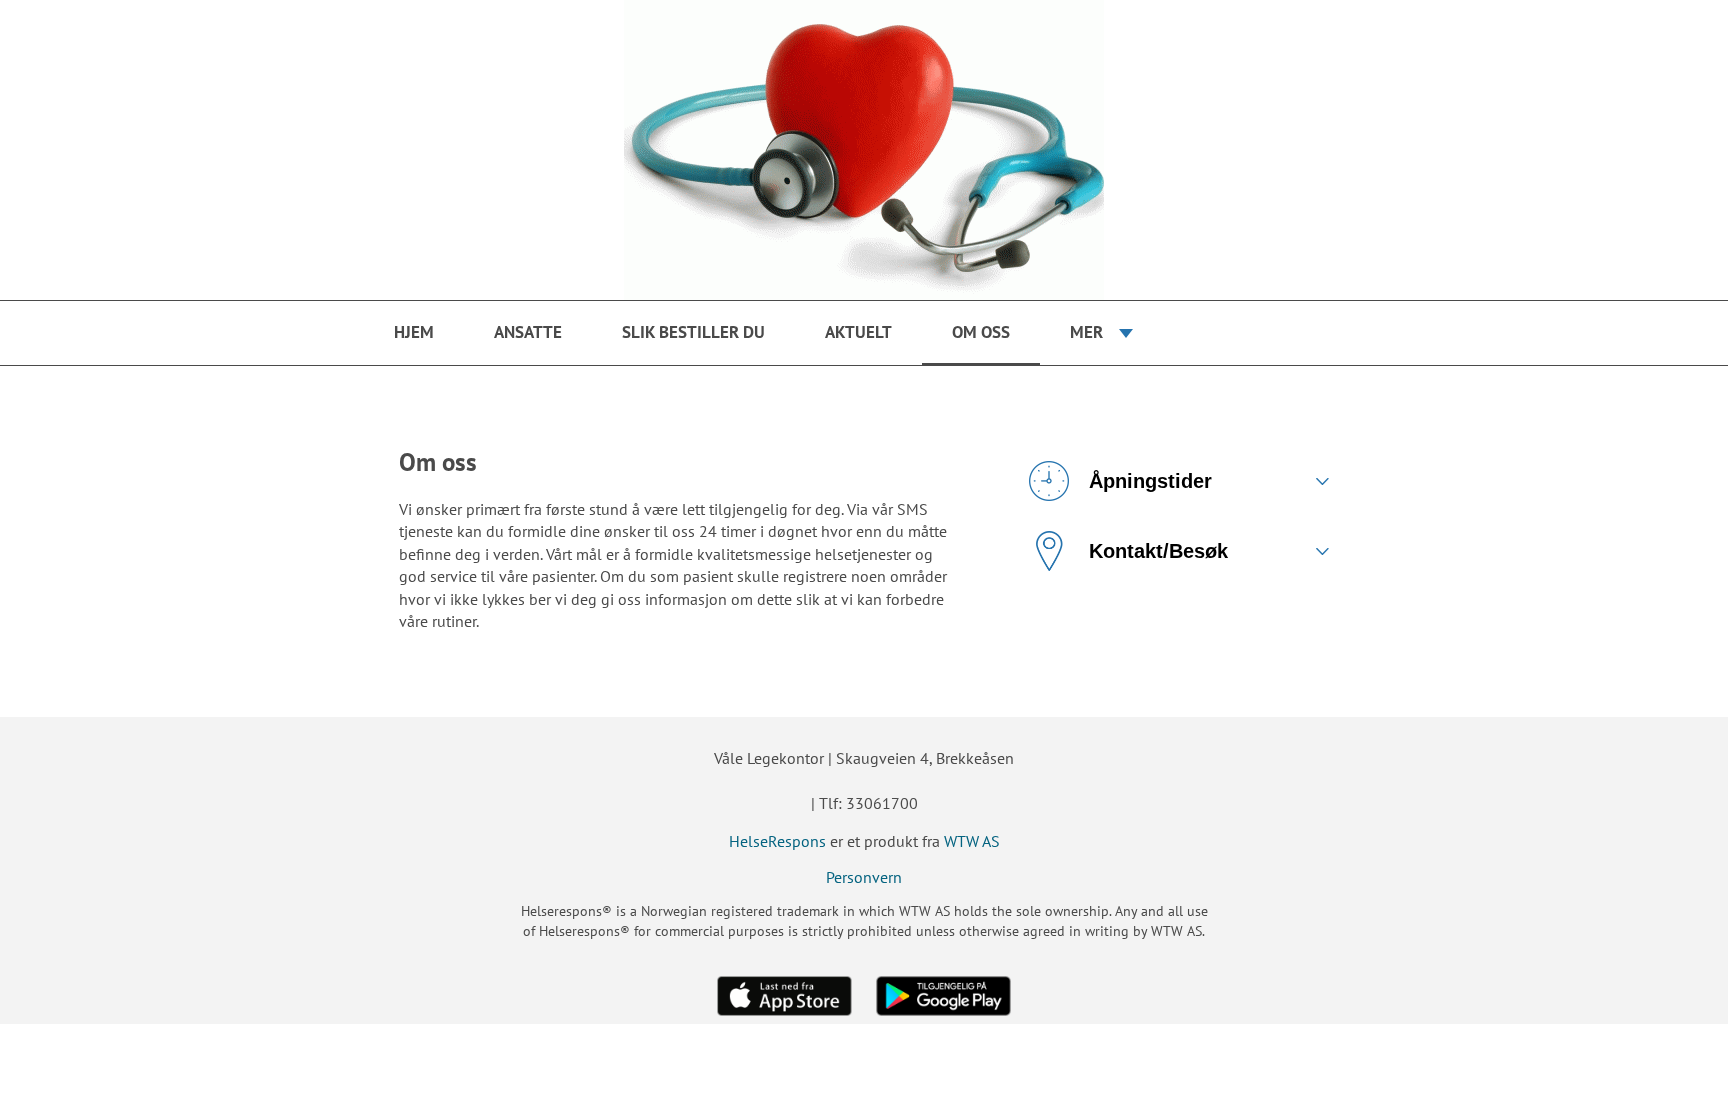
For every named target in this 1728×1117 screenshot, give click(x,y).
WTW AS (972, 841)
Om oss (981, 332)
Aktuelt (858, 332)
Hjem (414, 332)
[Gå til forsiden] (864, 150)
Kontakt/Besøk (1158, 551)
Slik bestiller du (693, 332)
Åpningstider (1150, 481)
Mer (1086, 332)
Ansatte (528, 332)
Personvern (864, 877)
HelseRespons (777, 841)
